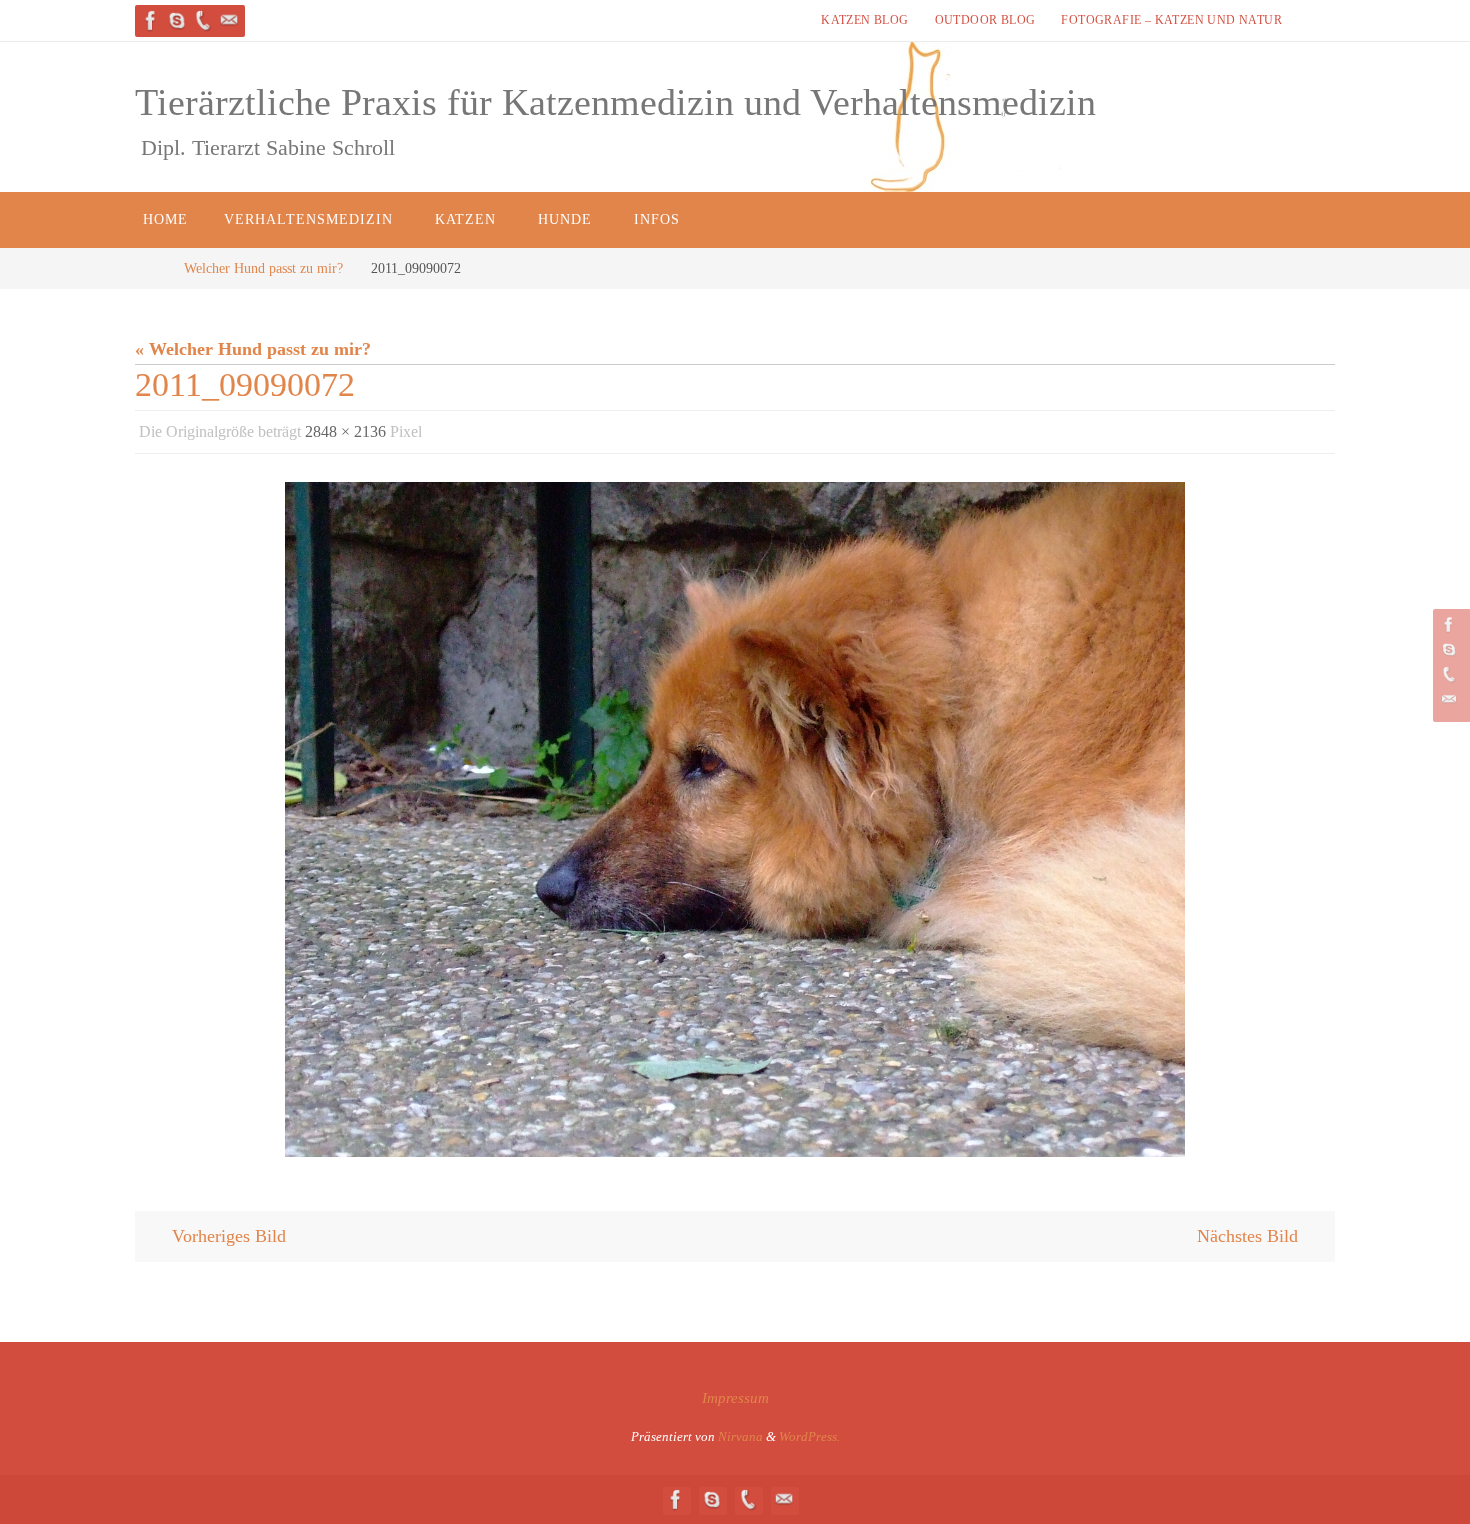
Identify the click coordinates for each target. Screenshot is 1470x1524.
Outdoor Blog (985, 20)
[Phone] (203, 20)
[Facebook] (151, 20)
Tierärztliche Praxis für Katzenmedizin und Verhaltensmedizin (615, 102)
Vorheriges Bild (229, 1236)
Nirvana (740, 1436)
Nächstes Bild (1247, 1236)
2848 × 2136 (345, 431)
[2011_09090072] (735, 819)
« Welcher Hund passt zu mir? (253, 349)
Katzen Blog (864, 20)
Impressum (735, 1398)
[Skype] (177, 20)
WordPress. (809, 1436)
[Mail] (229, 20)
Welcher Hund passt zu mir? (263, 268)
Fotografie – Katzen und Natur (1171, 20)
